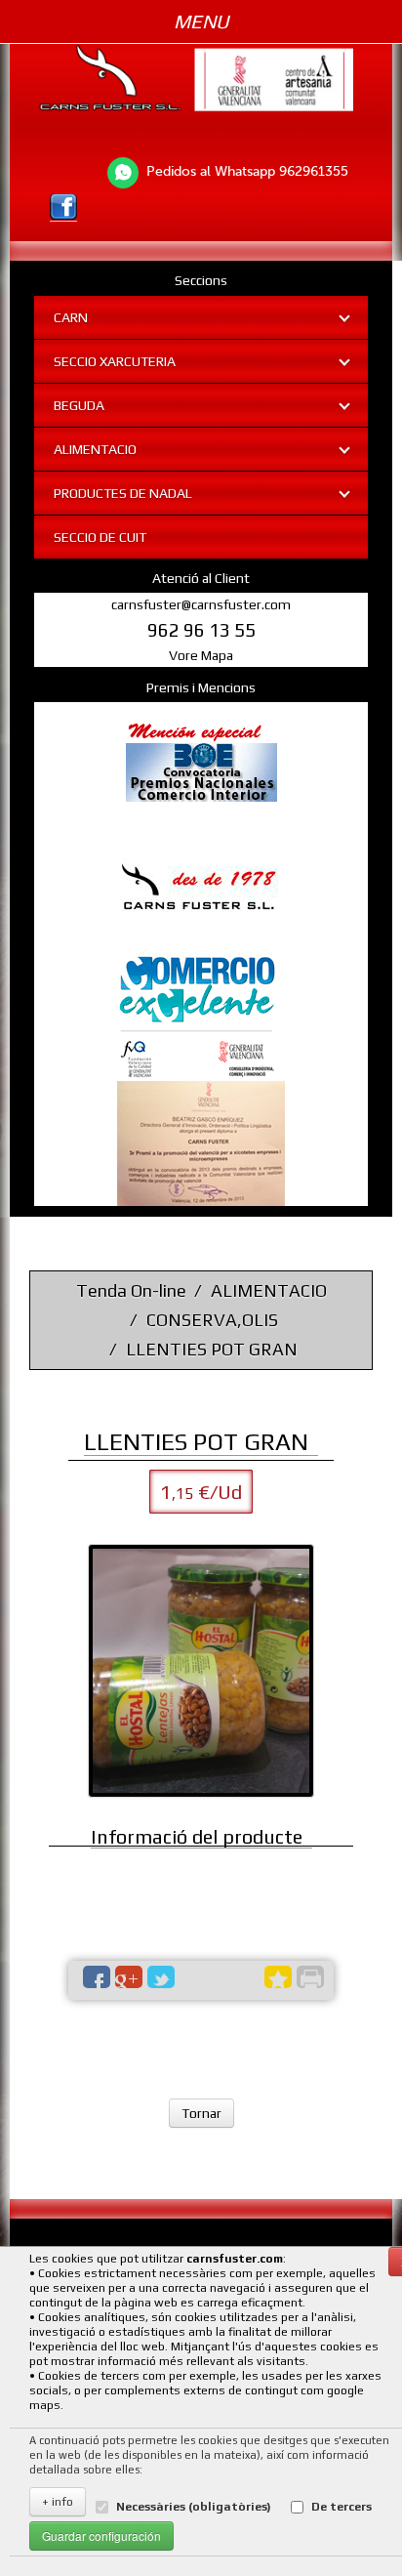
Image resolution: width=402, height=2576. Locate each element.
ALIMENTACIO (95, 449)
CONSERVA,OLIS (212, 1320)
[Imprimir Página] (310, 1977)
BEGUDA (79, 405)
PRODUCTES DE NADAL (123, 493)
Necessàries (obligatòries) (194, 2507)
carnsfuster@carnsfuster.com (201, 604)
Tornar (201, 2113)
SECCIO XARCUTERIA (115, 361)
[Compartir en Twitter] (161, 1977)
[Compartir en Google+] (129, 1977)
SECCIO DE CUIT (100, 537)
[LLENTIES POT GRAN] (201, 1671)
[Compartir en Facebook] (97, 1977)
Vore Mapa (201, 655)
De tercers (342, 2507)
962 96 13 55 (201, 630)
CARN (71, 317)
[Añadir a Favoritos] (278, 1977)
